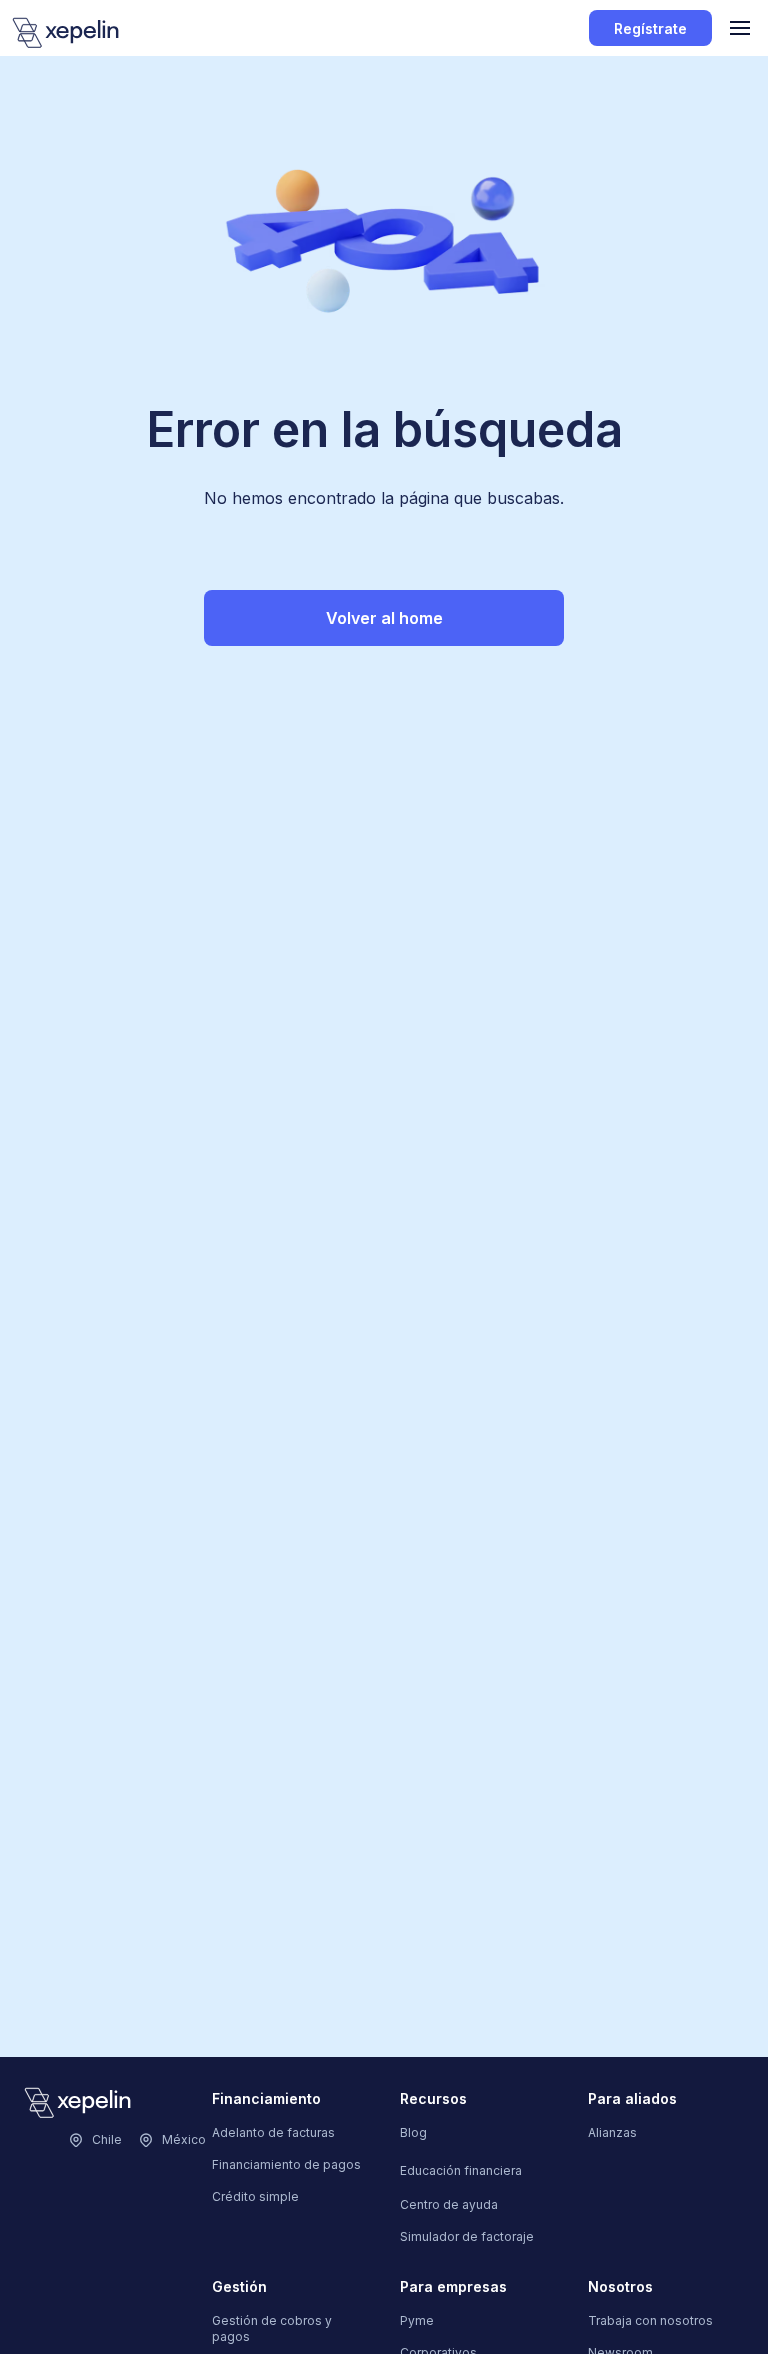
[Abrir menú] (740, 28)
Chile (107, 2139)
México (184, 2139)
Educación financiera (461, 2170)
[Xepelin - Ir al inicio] (65, 32)
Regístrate (650, 28)
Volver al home (384, 618)
